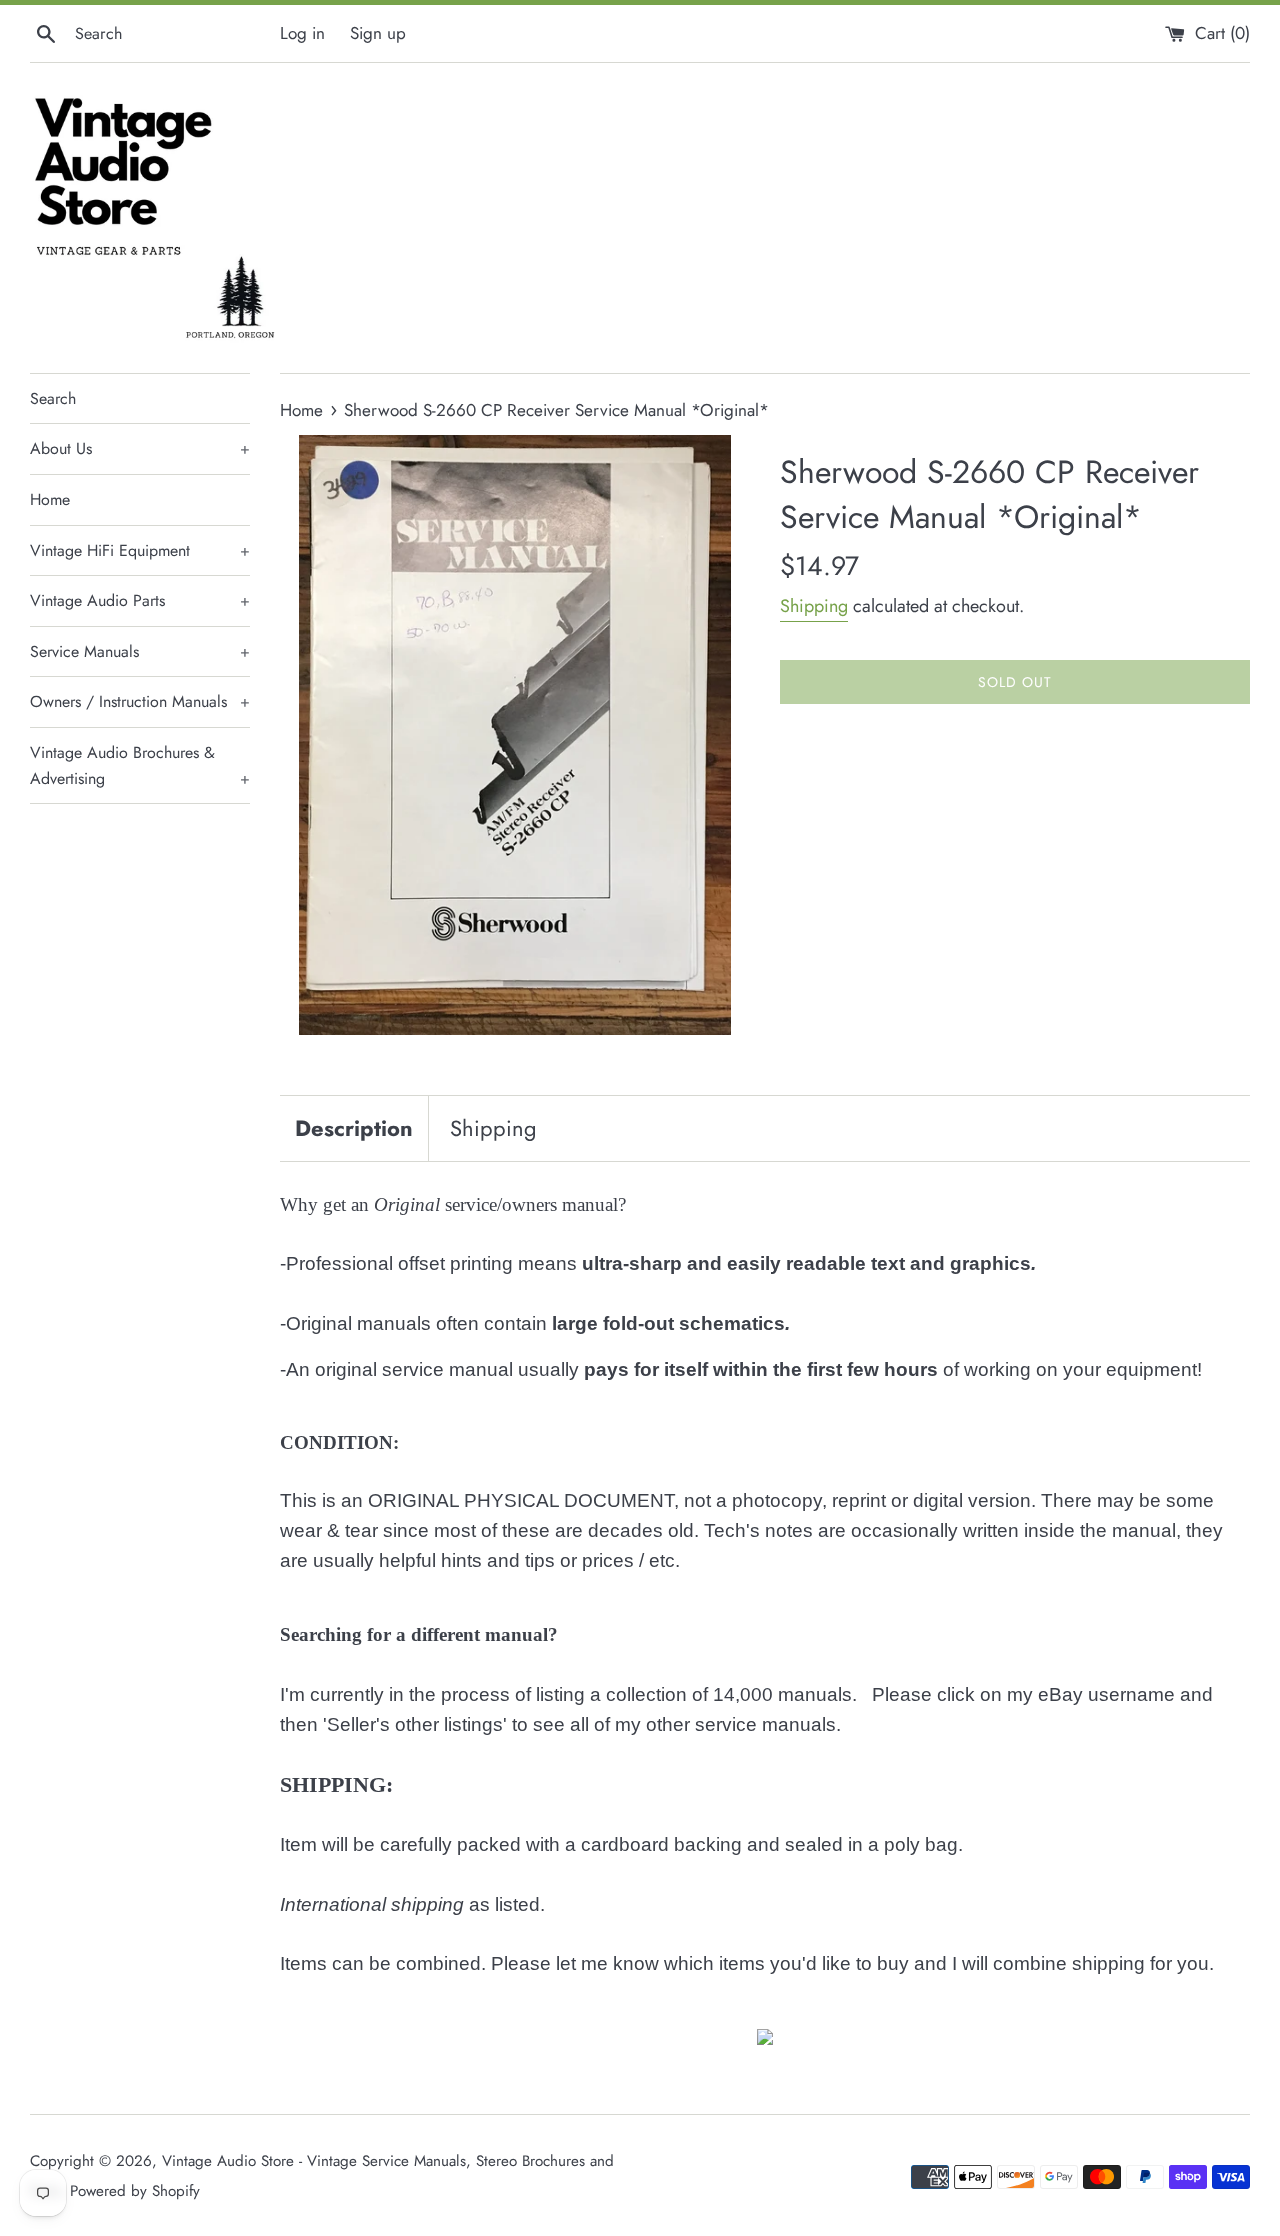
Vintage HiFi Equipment (140, 550)
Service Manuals (140, 651)
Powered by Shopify (135, 2191)
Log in (302, 33)
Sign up (378, 33)
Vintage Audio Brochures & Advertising (140, 765)
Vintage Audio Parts (140, 600)
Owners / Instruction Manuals (140, 701)
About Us (140, 448)
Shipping (814, 606)
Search (53, 398)
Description (354, 1128)
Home (50, 499)
